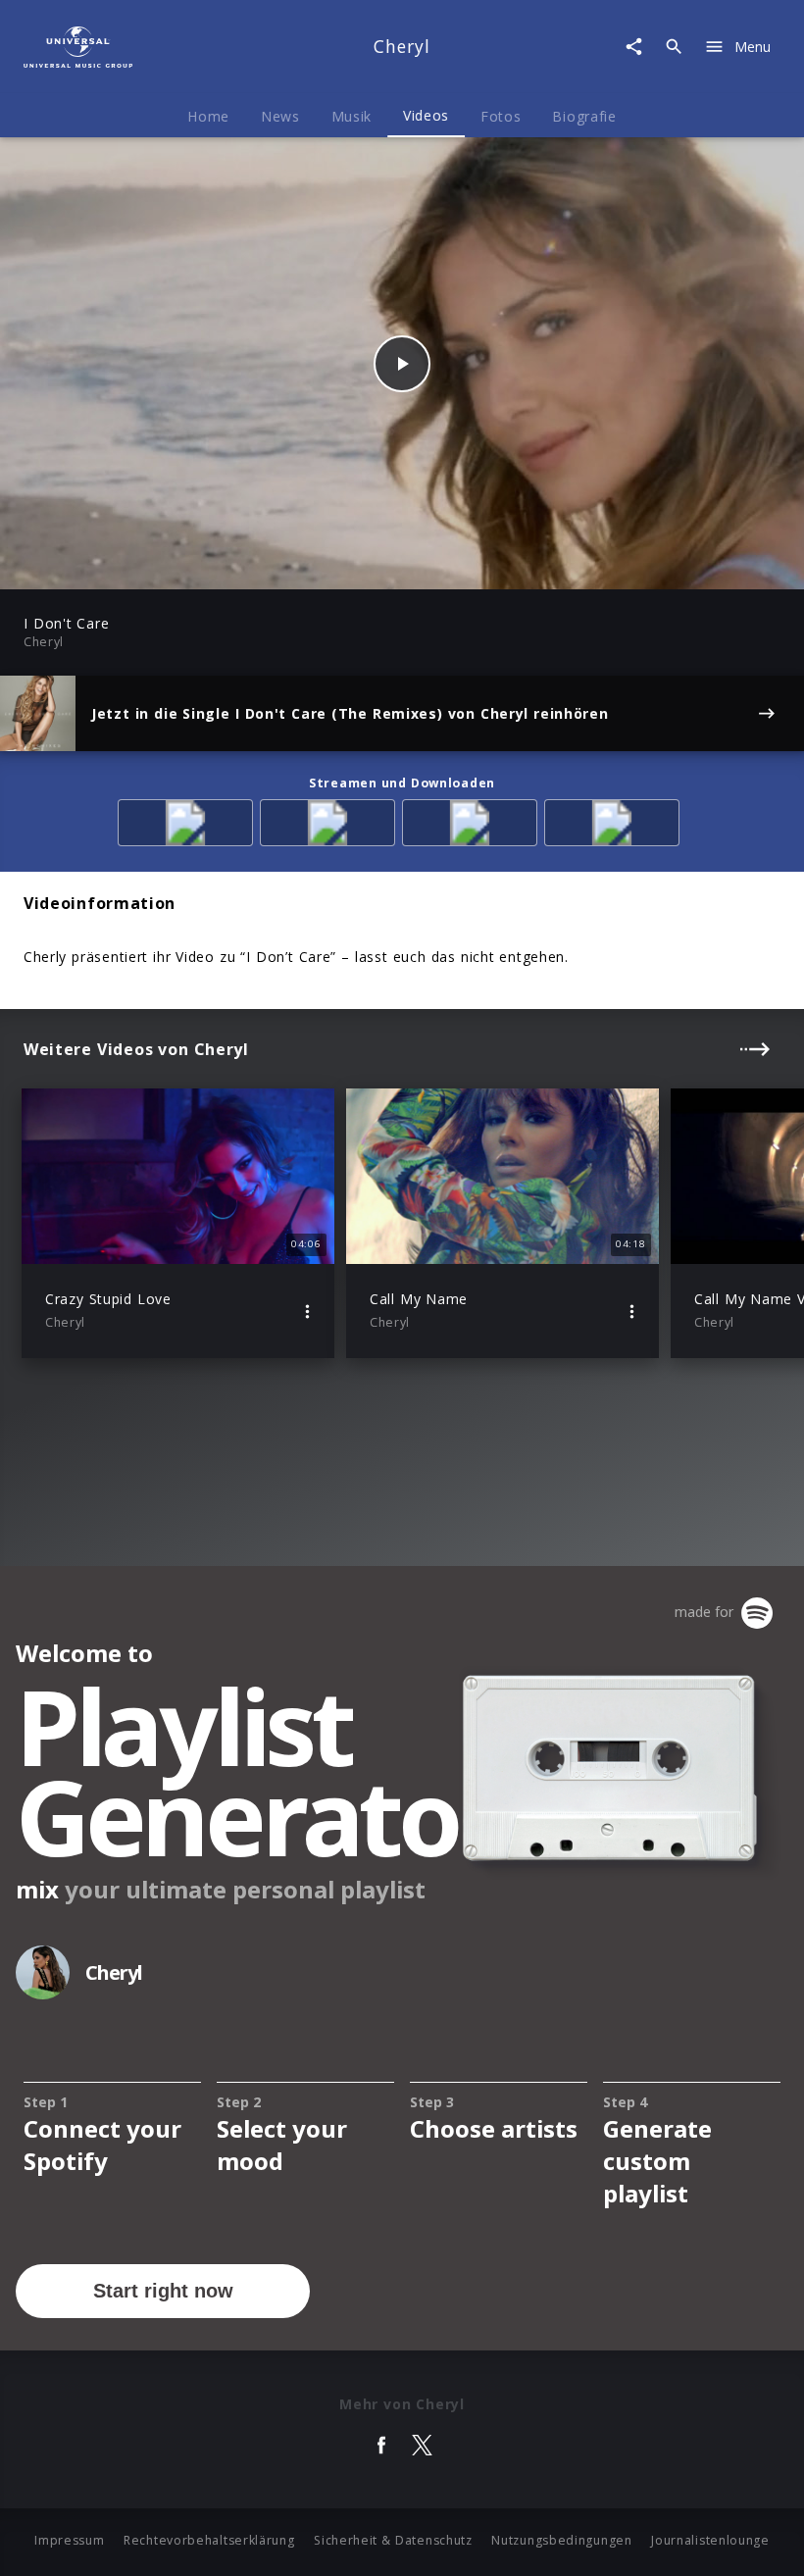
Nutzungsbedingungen (561, 2540)
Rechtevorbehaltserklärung (209, 2540)
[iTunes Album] (615, 826)
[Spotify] (331, 826)
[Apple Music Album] (189, 826)
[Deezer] (473, 826)
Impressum (69, 2540)
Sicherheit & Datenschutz (393, 2540)
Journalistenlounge (710, 2540)
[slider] (325, 564)
